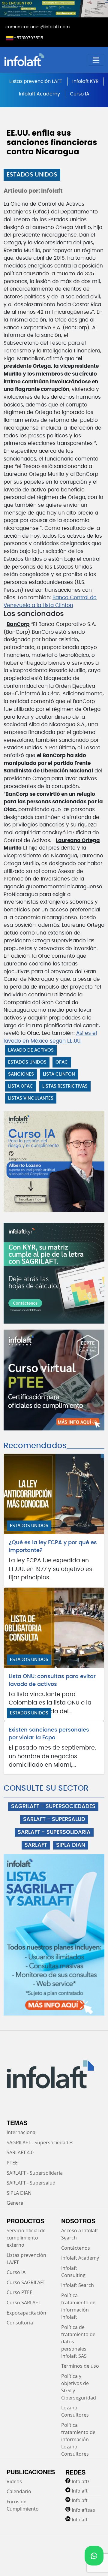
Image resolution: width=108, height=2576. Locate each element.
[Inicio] (41, 60)
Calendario (19, 2491)
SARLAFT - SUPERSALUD (54, 1820)
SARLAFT (36, 1845)
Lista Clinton (59, 1074)
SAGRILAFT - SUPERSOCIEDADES (53, 1807)
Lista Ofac (21, 1086)
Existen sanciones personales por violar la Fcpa (49, 1734)
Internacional (22, 2132)
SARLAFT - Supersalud (31, 2183)
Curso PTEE (19, 2292)
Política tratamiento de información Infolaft (78, 2306)
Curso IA (80, 94)
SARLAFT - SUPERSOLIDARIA (54, 1832)
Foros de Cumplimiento (23, 2505)
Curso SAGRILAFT (26, 2282)
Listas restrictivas (65, 1086)
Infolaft (80, 2491)
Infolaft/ (81, 2481)
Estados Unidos (32, 175)
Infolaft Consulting (73, 2272)
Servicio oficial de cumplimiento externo (26, 2238)
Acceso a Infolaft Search (80, 2234)
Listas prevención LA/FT (26, 2259)
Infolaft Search (78, 2285)
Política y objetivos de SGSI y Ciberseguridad (79, 2387)
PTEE (12, 2163)
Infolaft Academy (39, 94)
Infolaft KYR (85, 81)
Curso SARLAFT (24, 2303)
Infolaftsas (83, 2510)
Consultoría (20, 2323)
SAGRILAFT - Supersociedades (40, 2143)
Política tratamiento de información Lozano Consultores (78, 2439)
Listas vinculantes (31, 1098)
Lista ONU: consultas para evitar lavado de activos (52, 1681)
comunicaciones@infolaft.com (37, 27)
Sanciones (21, 1074)
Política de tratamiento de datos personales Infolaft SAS (78, 2342)
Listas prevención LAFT (36, 81)
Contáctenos (76, 2248)
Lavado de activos (31, 1050)
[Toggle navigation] (96, 60)
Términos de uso (80, 2366)
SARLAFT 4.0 (20, 2152)
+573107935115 (28, 38)
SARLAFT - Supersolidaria (35, 2173)
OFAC (62, 1062)
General (16, 2203)
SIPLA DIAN (71, 1845)
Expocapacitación (26, 2313)
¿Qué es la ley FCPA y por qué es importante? (53, 1547)
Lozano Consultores (75, 2411)
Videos (14, 2481)
